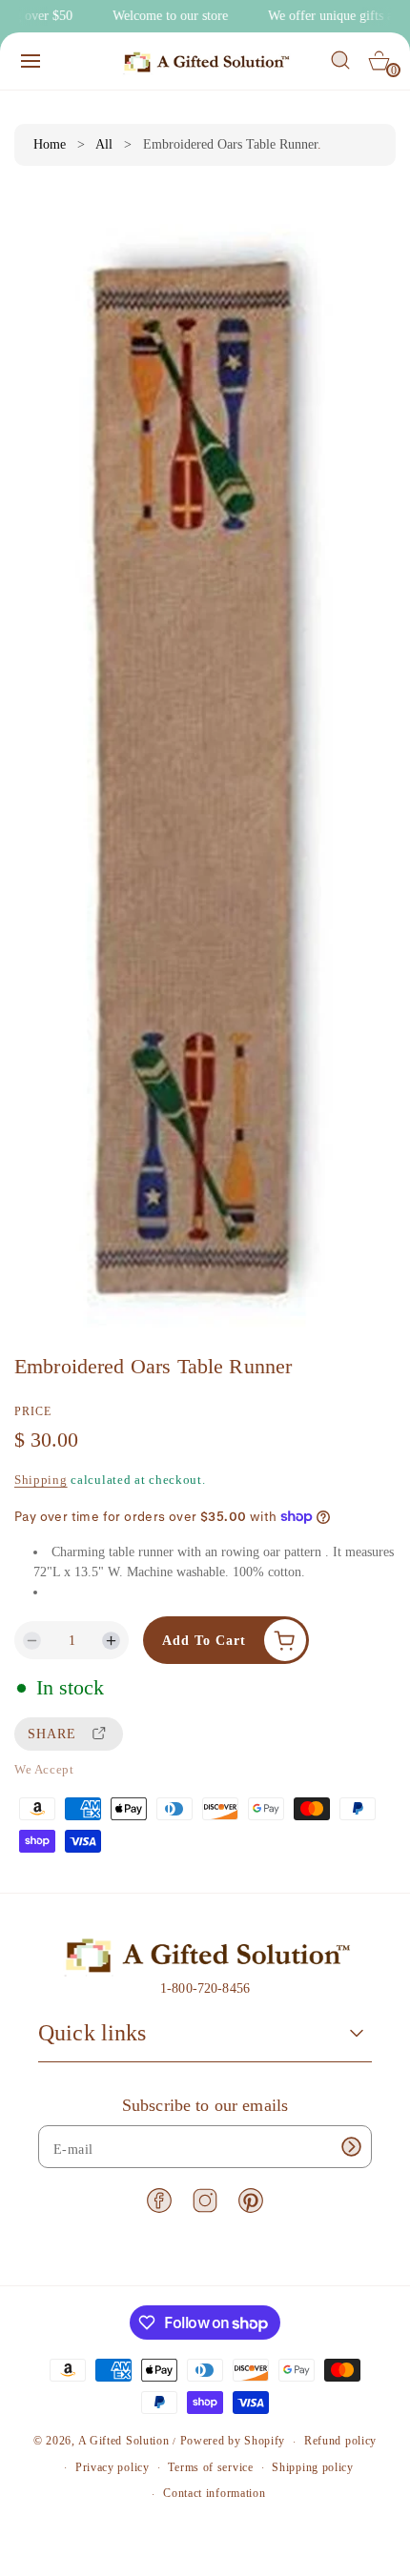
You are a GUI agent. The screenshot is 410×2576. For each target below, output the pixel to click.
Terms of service (210, 2467)
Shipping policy (313, 2467)
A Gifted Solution (124, 2442)
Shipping (41, 1480)
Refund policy (340, 2441)
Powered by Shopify (233, 2442)
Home (50, 144)
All (104, 144)
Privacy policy (113, 2467)
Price (33, 1411)
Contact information (214, 2493)
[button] (31, 61)
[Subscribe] (351, 2147)
